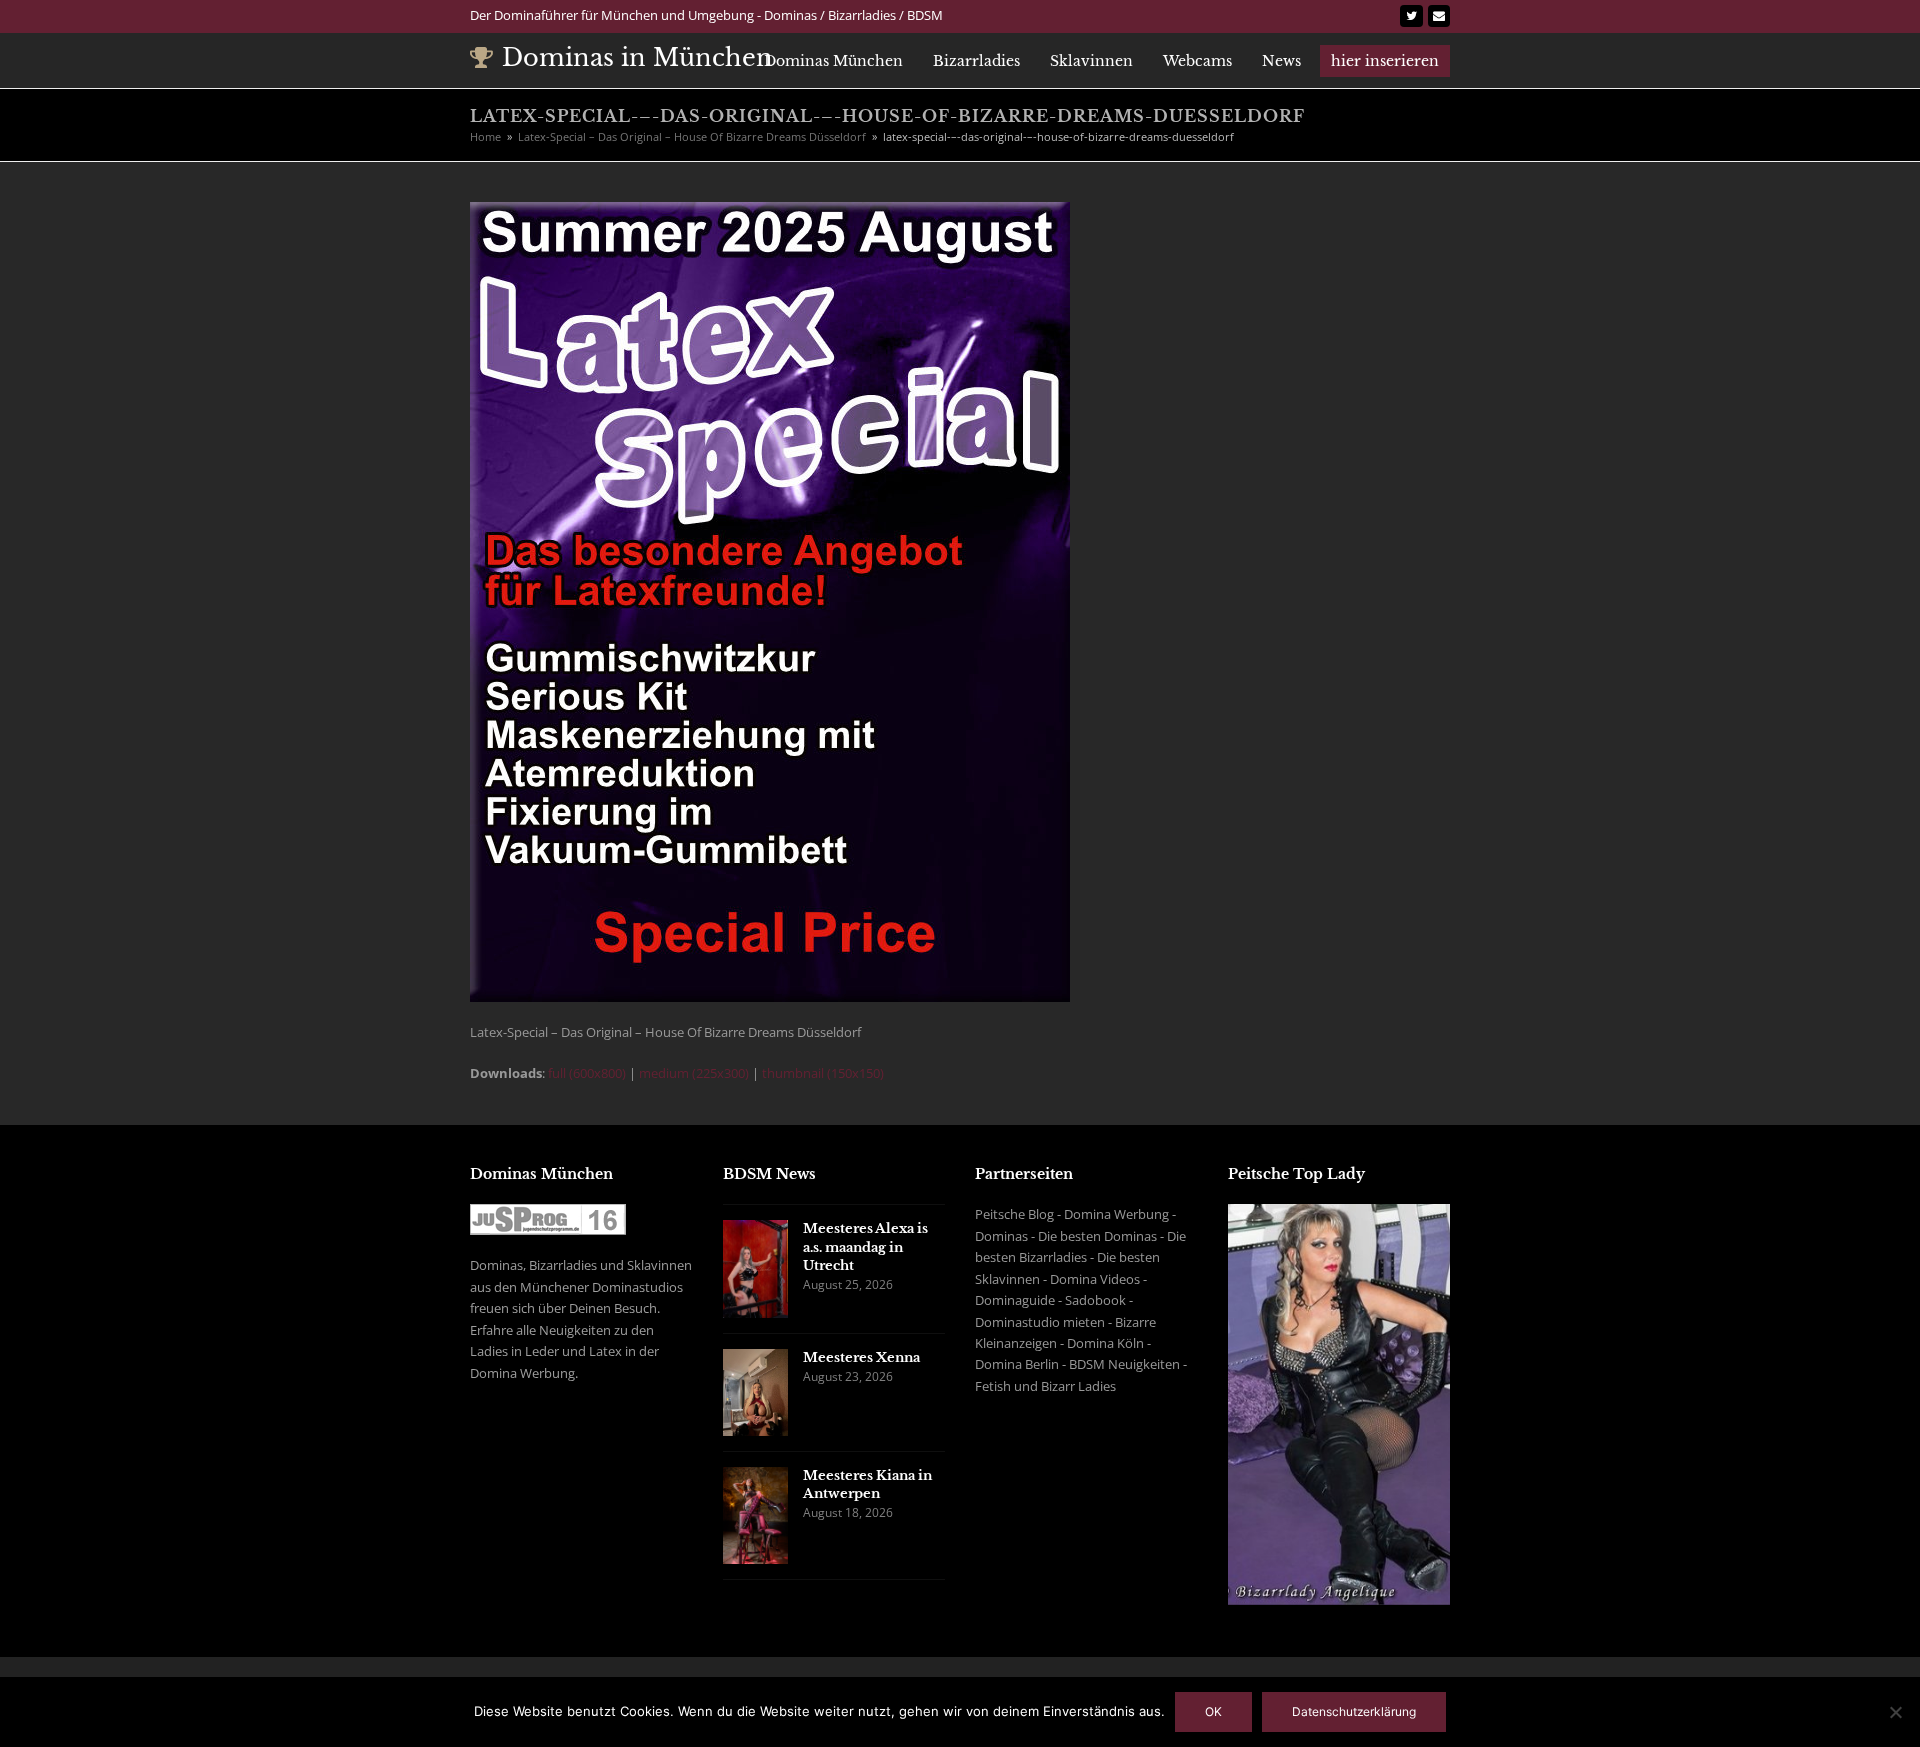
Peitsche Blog (1014, 1214)
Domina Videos (1095, 1279)
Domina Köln (1105, 1343)
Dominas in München (637, 57)
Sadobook (1095, 1300)
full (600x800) (587, 1073)
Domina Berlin (1017, 1364)
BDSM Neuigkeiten (1124, 1364)
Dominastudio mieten (1040, 1322)
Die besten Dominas (1097, 1236)
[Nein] (1895, 1712)
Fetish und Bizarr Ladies (1045, 1386)
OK (1213, 1711)
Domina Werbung (1116, 1214)
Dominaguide (1015, 1300)
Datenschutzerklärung (1354, 1711)
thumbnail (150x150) (823, 1073)
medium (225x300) (694, 1073)
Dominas (1001, 1236)
